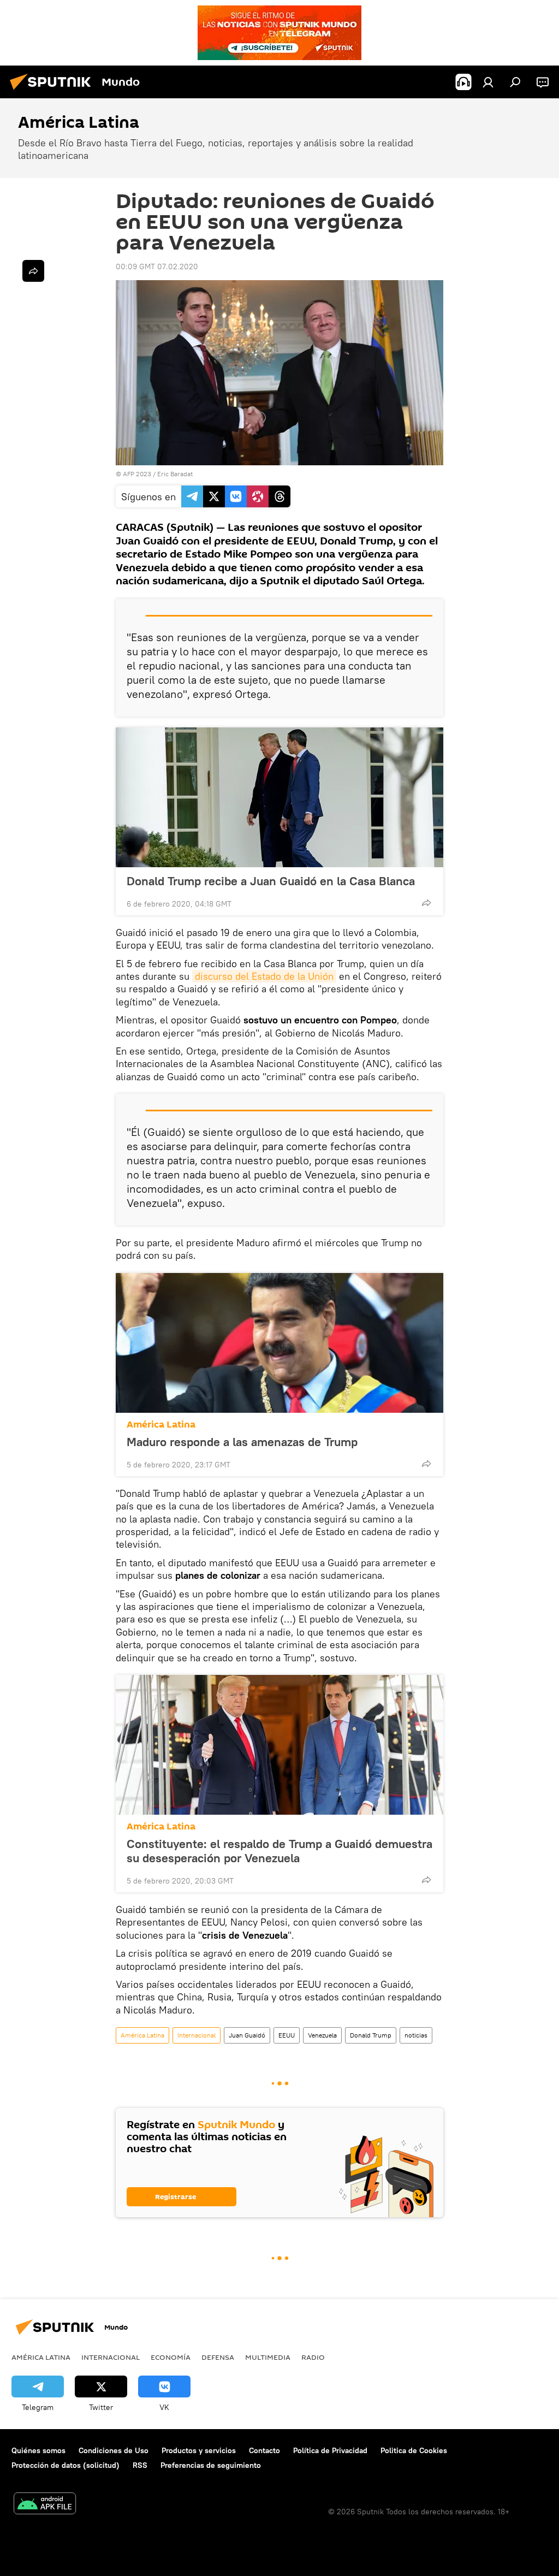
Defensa (218, 2357)
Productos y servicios (199, 2450)
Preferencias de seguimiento (211, 2465)
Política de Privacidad (330, 2450)
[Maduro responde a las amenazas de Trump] (279, 1343)
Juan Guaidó (247, 2035)
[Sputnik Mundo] (53, 91)
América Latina (161, 1425)
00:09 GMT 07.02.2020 (157, 267)
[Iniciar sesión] (488, 82)
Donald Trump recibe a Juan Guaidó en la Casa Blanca (271, 881)
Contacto (264, 2450)
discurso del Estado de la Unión (264, 976)
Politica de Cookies (414, 2450)
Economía (171, 2357)
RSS (140, 2465)
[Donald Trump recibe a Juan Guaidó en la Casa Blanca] (279, 797)
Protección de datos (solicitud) (66, 2465)
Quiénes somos (38, 2450)
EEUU (287, 2035)
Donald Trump (371, 2035)
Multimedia (268, 2357)
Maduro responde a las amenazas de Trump (242, 1442)
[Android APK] (45, 2505)
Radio (313, 2357)
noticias (416, 2035)
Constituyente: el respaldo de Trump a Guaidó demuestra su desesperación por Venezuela (279, 1851)
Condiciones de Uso (114, 2450)
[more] (426, 903)
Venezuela (322, 2035)
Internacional (197, 2035)
